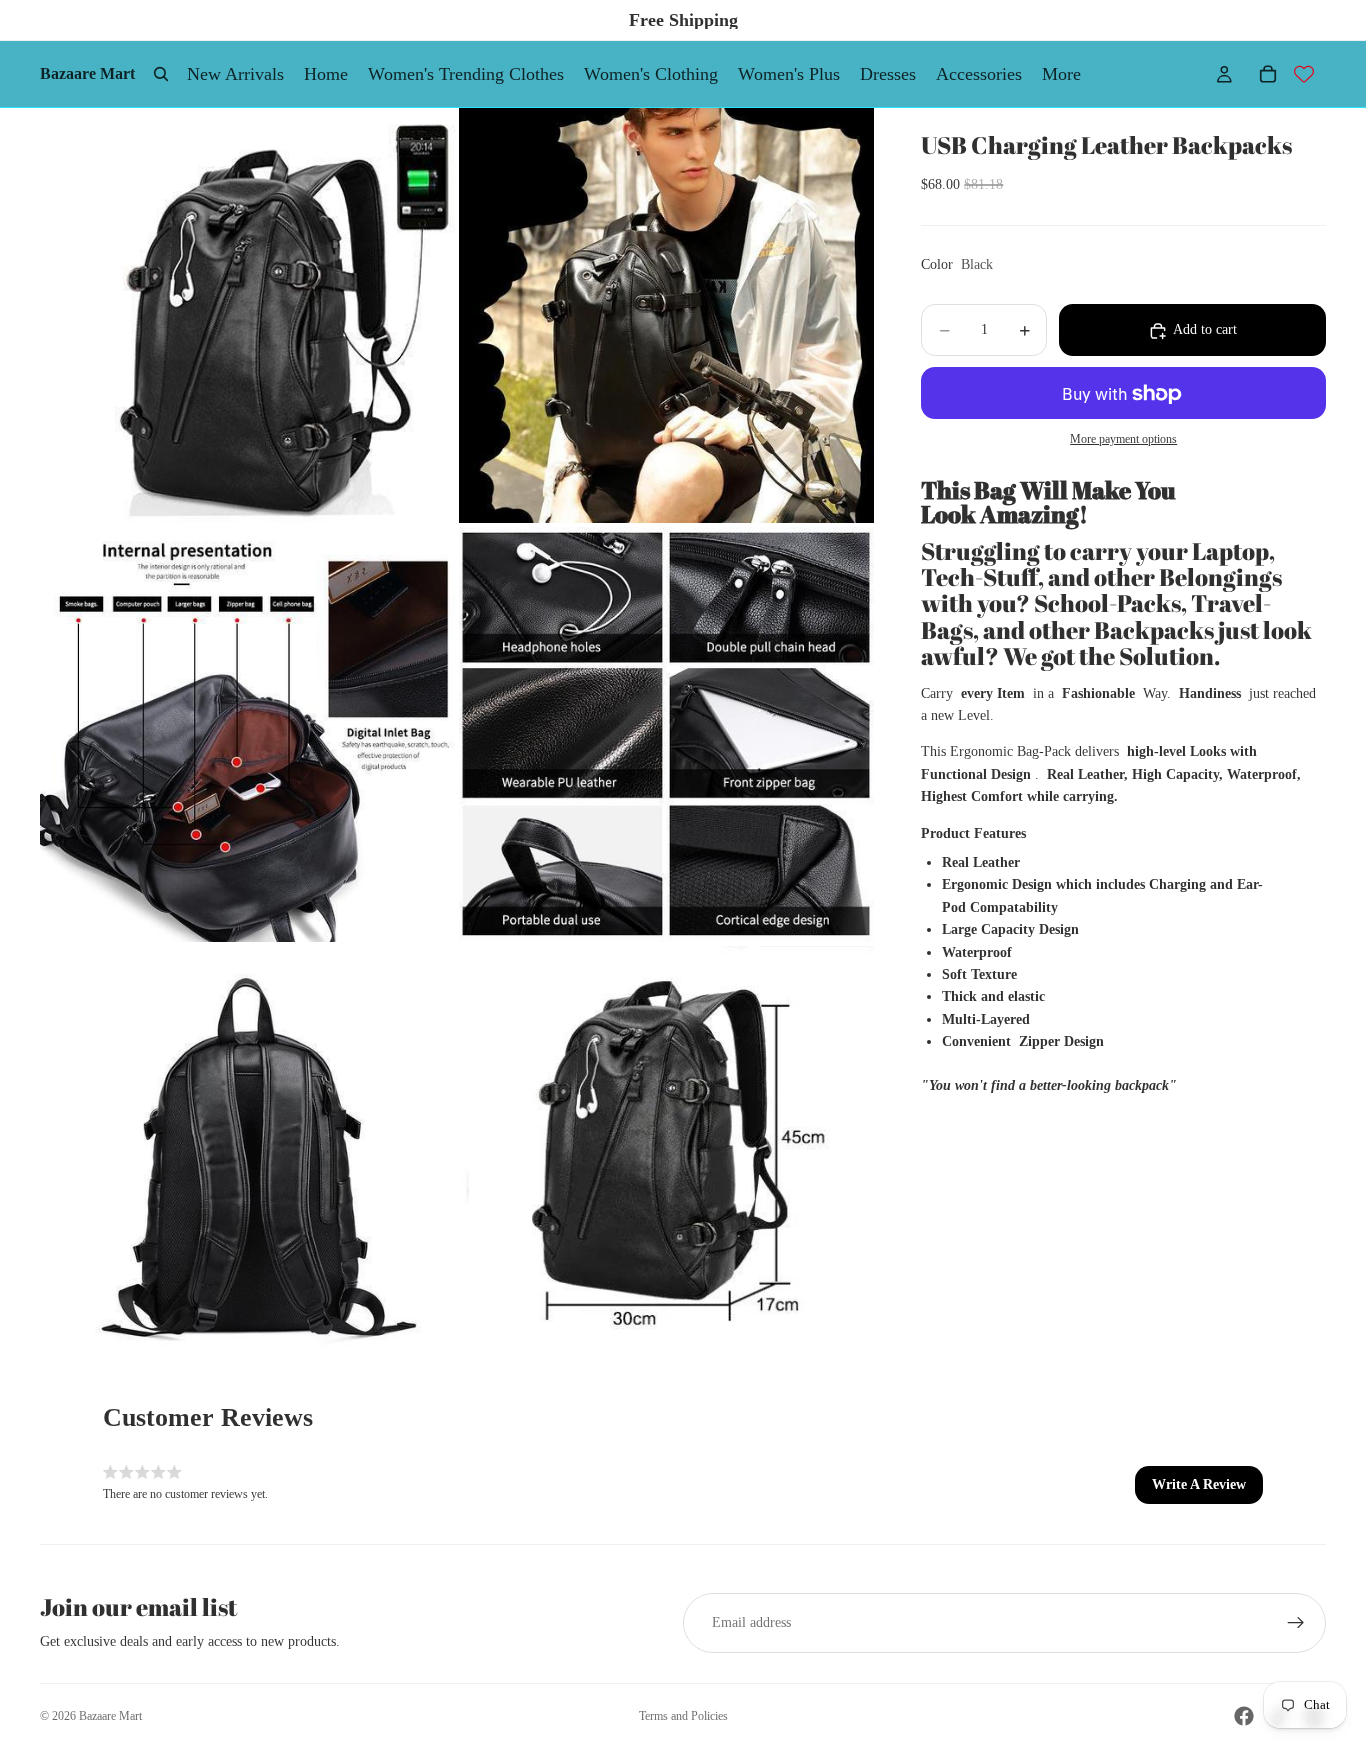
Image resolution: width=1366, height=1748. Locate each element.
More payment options (1123, 439)
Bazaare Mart (110, 1716)
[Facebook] (1244, 1716)
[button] (1199, 1485)
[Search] (161, 74)
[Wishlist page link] (1304, 74)
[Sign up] (1296, 1623)
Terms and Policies (683, 1716)
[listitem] (1061, 74)
